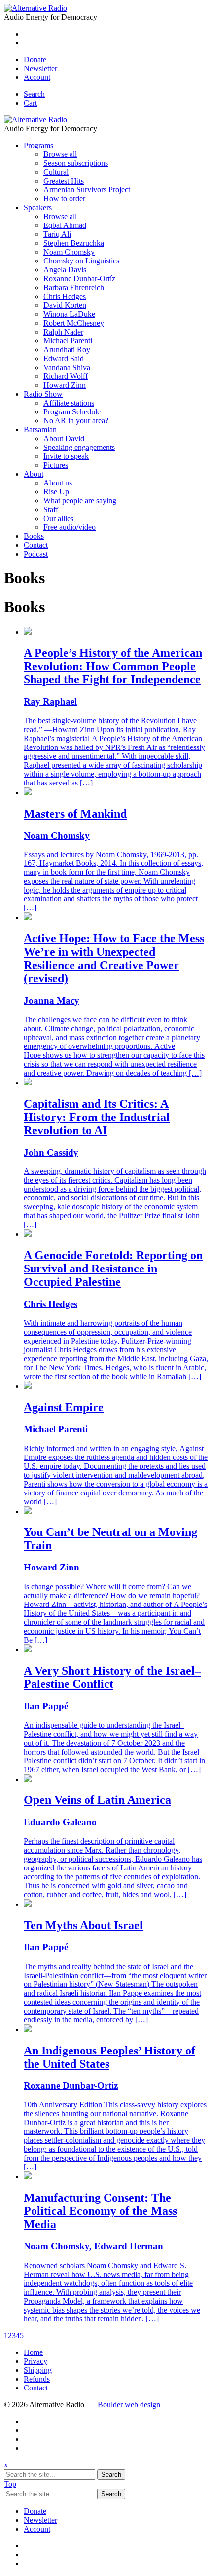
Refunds (37, 2379)
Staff (51, 509)
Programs (38, 145)
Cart (30, 103)
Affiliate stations (69, 403)
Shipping (38, 2370)
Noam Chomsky (69, 252)
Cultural (56, 172)
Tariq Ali (57, 234)
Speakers (38, 207)
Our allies (58, 518)
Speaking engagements (79, 447)
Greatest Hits (64, 181)
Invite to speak (66, 456)
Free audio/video (70, 527)
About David (64, 438)
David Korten (65, 305)
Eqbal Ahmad (65, 225)
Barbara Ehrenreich (74, 287)
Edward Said (64, 358)
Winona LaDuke (69, 314)
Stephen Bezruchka (74, 243)
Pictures (56, 465)
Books (34, 536)
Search (34, 94)
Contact (36, 545)
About (34, 474)
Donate (35, 59)
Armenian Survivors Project (87, 190)
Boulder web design (129, 2405)
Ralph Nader (63, 332)
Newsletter (40, 68)
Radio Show (43, 394)
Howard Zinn (65, 385)
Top (10, 2484)
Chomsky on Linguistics (81, 261)
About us (58, 483)
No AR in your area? (76, 421)
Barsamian (40, 429)
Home (33, 2352)
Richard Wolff (66, 376)
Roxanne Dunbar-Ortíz (79, 279)
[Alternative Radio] (35, 8)
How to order (64, 199)
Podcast (36, 554)
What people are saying (80, 501)
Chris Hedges (65, 296)
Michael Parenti (68, 341)
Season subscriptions (76, 163)
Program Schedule (72, 412)
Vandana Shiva (67, 367)
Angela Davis (65, 270)
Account (37, 77)
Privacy (35, 2361)
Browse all (60, 154)
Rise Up (56, 492)
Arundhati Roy (67, 350)
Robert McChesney (74, 323)
